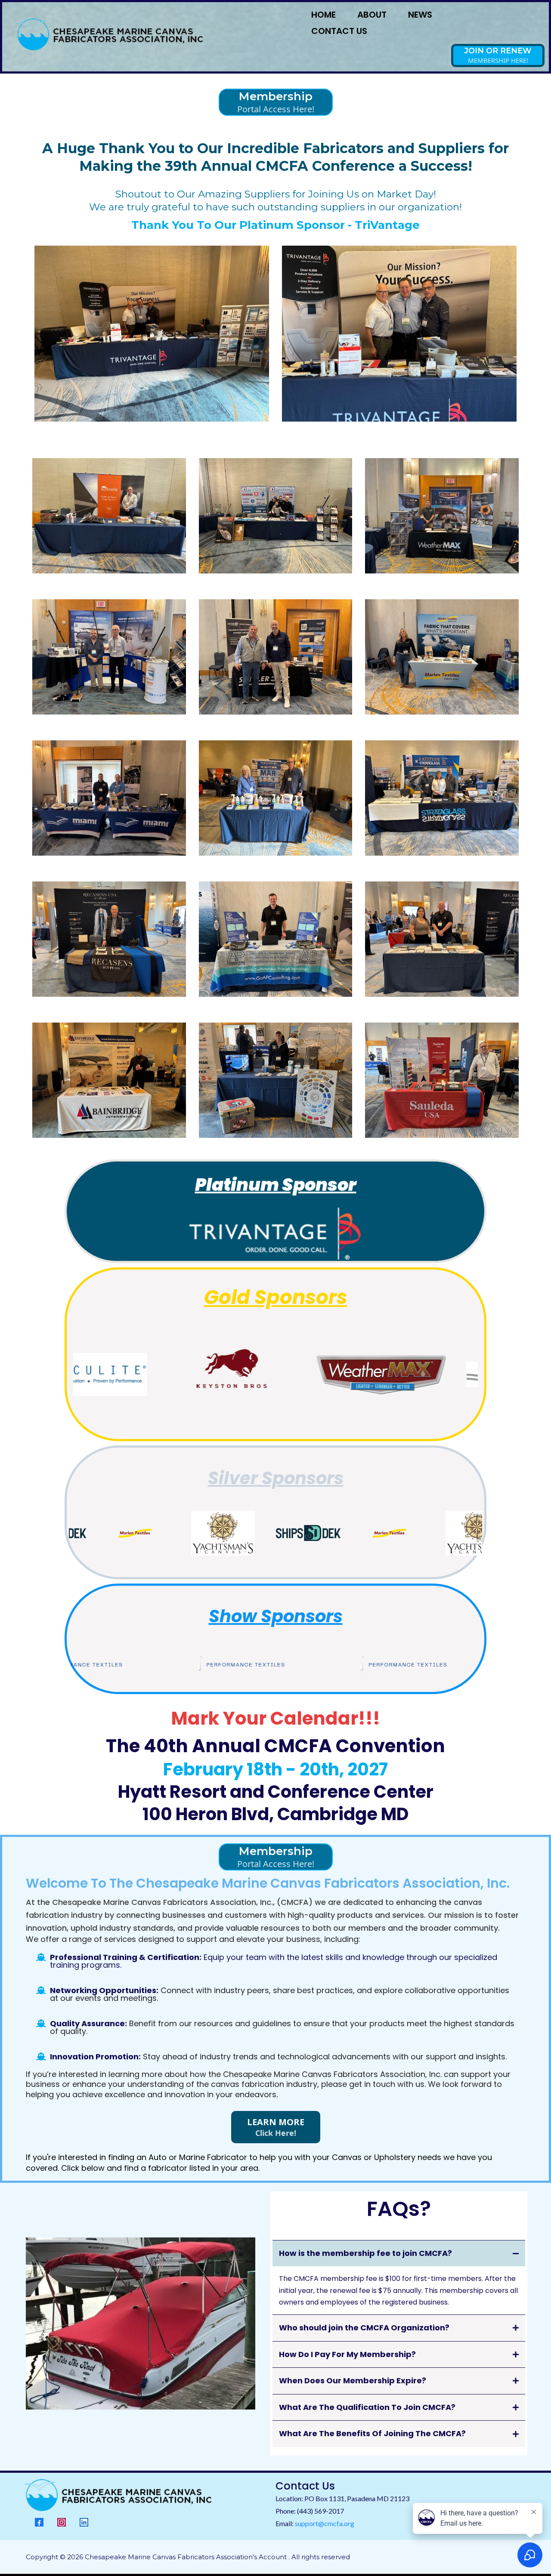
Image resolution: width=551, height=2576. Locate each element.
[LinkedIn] (84, 2522)
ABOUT (372, 15)
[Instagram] (62, 2522)
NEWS (420, 15)
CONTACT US (339, 31)
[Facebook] (39, 2522)
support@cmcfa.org (325, 2523)
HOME (323, 15)
